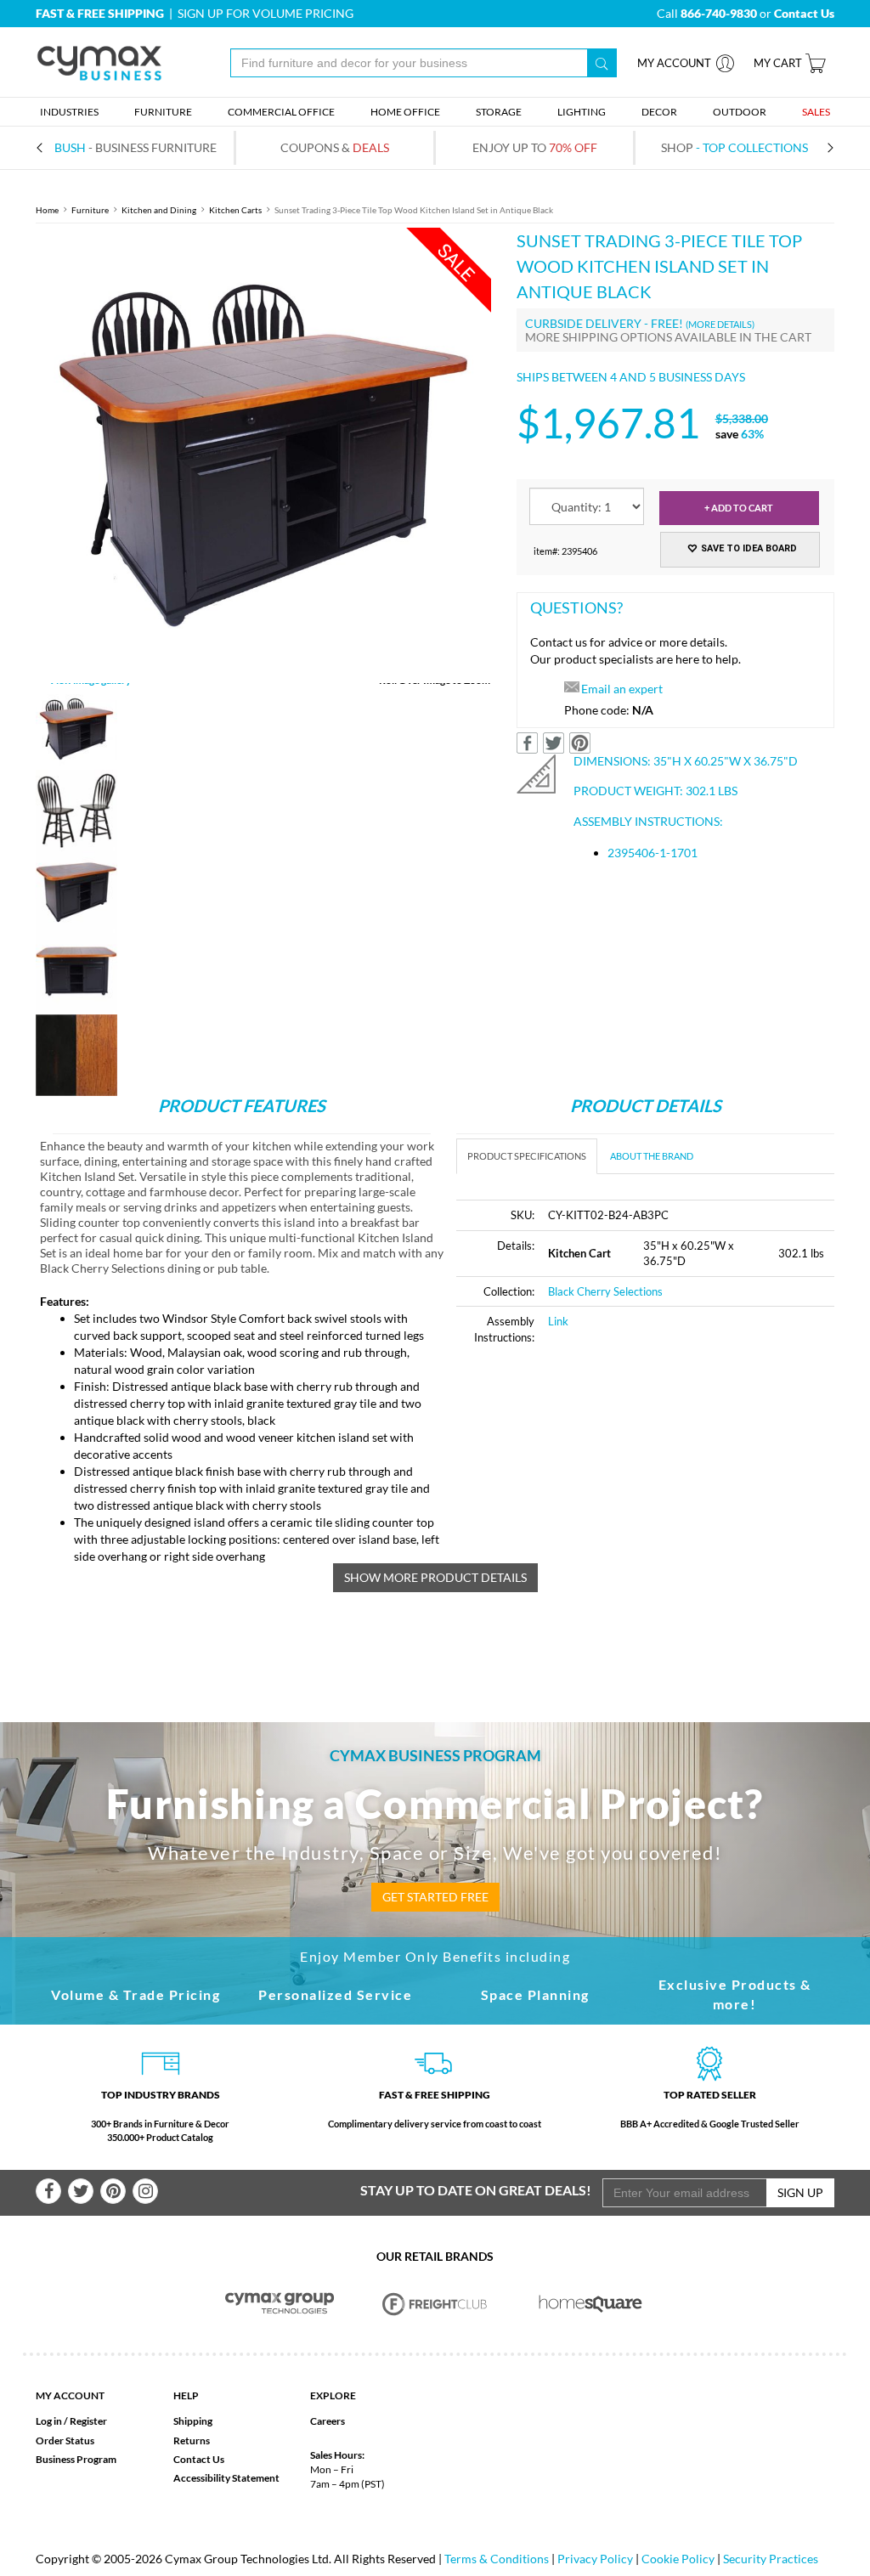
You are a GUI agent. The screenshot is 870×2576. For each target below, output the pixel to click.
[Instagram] (145, 2191)
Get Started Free (435, 1897)
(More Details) (720, 324)
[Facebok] (48, 2191)
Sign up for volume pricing (266, 13)
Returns (192, 2440)
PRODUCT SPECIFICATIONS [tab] (527, 1156)
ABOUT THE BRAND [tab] (652, 1156)
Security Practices (771, 2559)
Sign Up (800, 2192)
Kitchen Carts (235, 210)
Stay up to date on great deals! (476, 2190)
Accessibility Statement (226, 2478)
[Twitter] (81, 2191)
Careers (328, 2421)
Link (558, 1321)
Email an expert (622, 689)
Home (47, 210)
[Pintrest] (113, 2191)
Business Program (76, 2459)
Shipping (193, 2421)
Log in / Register (71, 2421)
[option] (263, 455)
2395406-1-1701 (652, 853)
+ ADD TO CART (739, 508)
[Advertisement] (599, 1489)
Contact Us (199, 2459)
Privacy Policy (595, 2559)
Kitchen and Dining (159, 210)
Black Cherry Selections (605, 1291)
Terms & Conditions (497, 2559)
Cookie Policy (678, 2559)
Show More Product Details (435, 1577)
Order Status (65, 2440)
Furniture (90, 210)
